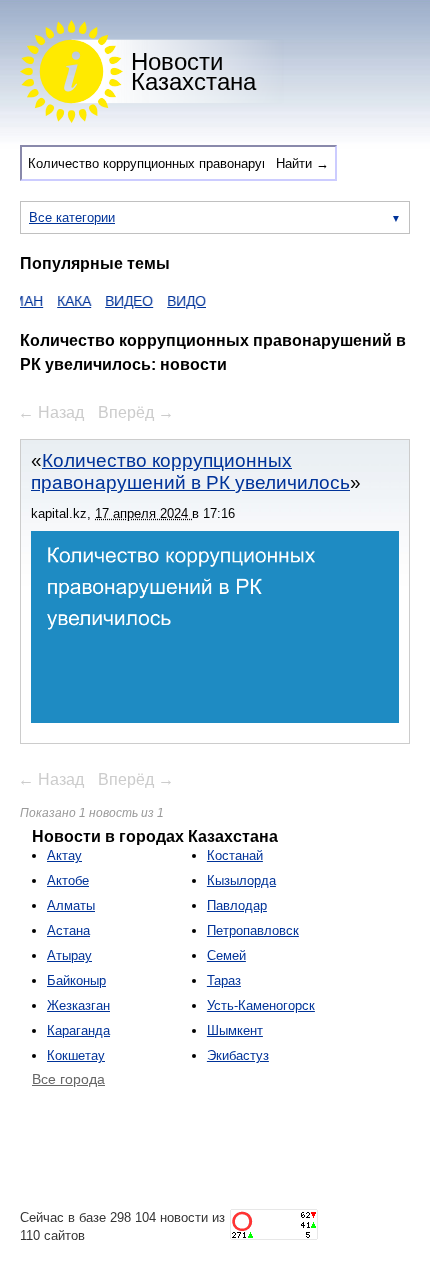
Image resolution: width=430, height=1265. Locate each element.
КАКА (68, 301)
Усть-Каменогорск (261, 1005)
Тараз (224, 980)
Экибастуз (238, 1055)
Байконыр (76, 980)
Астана (68, 930)
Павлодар (237, 905)
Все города (68, 1079)
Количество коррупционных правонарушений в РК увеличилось (190, 471)
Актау (64, 855)
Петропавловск (253, 930)
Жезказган (78, 1005)
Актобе (68, 880)
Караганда (78, 1030)
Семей (226, 955)
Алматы (71, 905)
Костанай (235, 855)
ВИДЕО (123, 301)
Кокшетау (76, 1055)
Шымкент (235, 1030)
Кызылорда (241, 880)
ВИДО (180, 301)
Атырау (69, 955)
